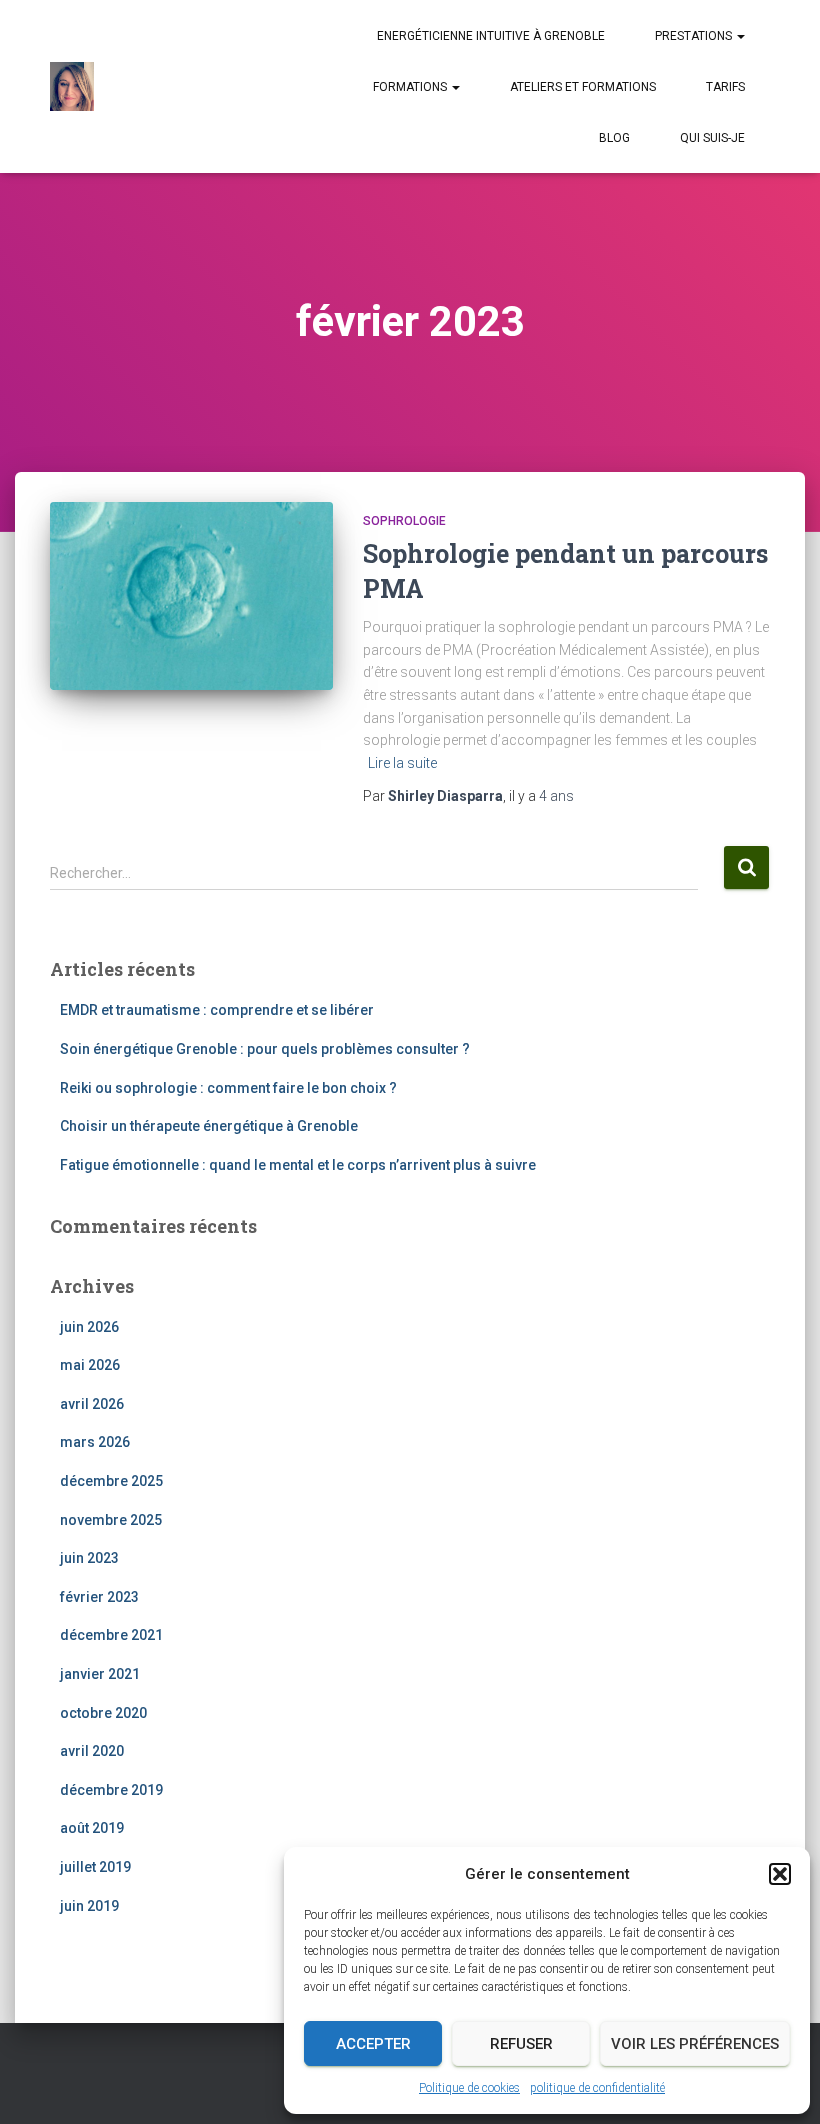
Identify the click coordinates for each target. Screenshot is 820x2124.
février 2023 (99, 1597)
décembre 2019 (111, 1790)
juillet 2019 (95, 1867)
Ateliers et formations (583, 87)
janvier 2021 (100, 1674)
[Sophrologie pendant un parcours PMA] (191, 596)
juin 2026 (89, 1327)
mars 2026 (95, 1442)
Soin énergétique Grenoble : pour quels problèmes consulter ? (265, 1049)
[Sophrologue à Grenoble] (72, 87)
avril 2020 (92, 1751)
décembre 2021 (111, 1635)
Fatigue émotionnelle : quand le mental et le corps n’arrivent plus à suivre (298, 1165)
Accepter (373, 2044)
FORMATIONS (411, 87)
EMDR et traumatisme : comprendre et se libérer (217, 1010)
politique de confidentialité (597, 2088)
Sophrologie (404, 521)
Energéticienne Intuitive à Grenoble (491, 36)
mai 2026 (90, 1365)
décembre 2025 (111, 1481)
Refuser (521, 2044)
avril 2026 (92, 1404)
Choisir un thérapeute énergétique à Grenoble (209, 1126)
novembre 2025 (111, 1520)
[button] (780, 1874)
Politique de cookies (469, 2088)
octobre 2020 (103, 1713)
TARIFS (725, 87)
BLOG (614, 138)
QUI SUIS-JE (712, 138)
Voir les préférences (695, 2044)
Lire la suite (402, 763)
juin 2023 (89, 1558)
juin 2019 (89, 1906)
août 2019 (92, 1828)
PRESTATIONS (695, 36)
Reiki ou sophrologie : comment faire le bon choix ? (228, 1088)
